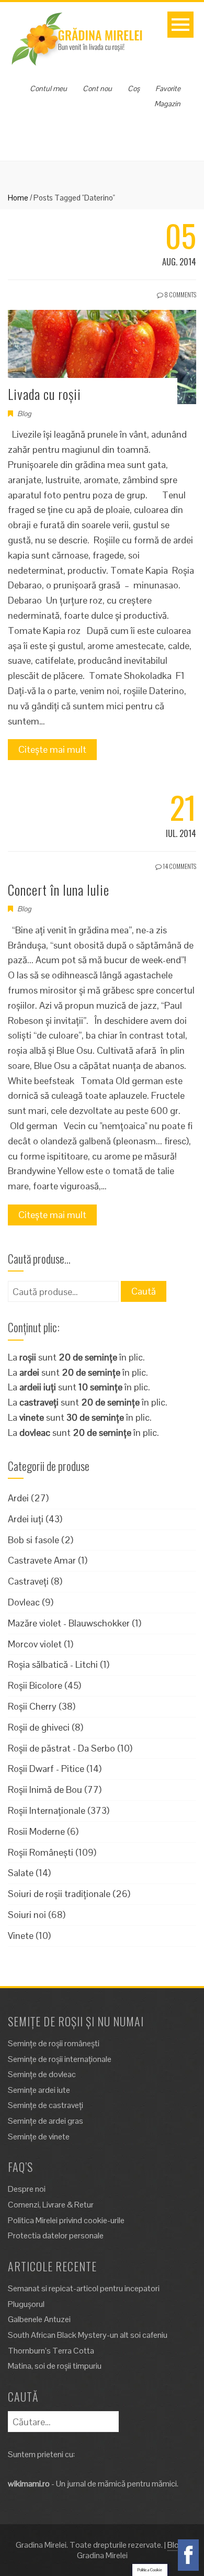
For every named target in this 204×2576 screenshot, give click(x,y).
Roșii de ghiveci (39, 1727)
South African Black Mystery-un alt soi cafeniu (88, 2335)
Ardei (18, 1498)
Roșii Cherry (32, 1706)
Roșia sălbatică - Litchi (53, 1664)
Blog (24, 414)
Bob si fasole (33, 1540)
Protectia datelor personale (56, 2235)
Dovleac (24, 1602)
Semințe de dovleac (42, 2074)
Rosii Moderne (36, 1831)
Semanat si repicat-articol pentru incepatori (84, 2288)
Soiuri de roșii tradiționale (59, 1894)
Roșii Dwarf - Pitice (46, 1769)
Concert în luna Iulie (59, 890)
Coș (134, 88)
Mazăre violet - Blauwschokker (69, 1623)
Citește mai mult (52, 749)
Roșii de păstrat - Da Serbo (61, 1748)
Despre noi (27, 2189)
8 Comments (180, 294)
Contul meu (48, 88)
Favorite (168, 88)
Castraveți (28, 1581)
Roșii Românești (41, 1852)
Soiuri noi (27, 1915)
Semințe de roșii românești (54, 2043)
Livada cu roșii (44, 394)
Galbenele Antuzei (39, 2319)
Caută (144, 1291)
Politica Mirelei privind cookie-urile (66, 2220)
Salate (21, 1873)
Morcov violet (35, 1644)
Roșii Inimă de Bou (45, 1789)
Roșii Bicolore (35, 1685)
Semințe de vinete (39, 2137)
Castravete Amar (42, 1560)
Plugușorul (26, 2304)
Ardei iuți (26, 1519)
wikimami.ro (29, 2484)
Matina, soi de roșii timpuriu (55, 2366)
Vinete (21, 1936)
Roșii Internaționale (47, 1810)
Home (18, 198)
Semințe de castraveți (46, 2105)
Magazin (167, 104)
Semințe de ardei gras (46, 2121)
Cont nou (97, 88)
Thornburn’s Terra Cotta (51, 2351)
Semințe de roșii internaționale (60, 2059)
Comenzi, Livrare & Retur (51, 2205)
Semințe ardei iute (39, 2090)
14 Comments (179, 866)
